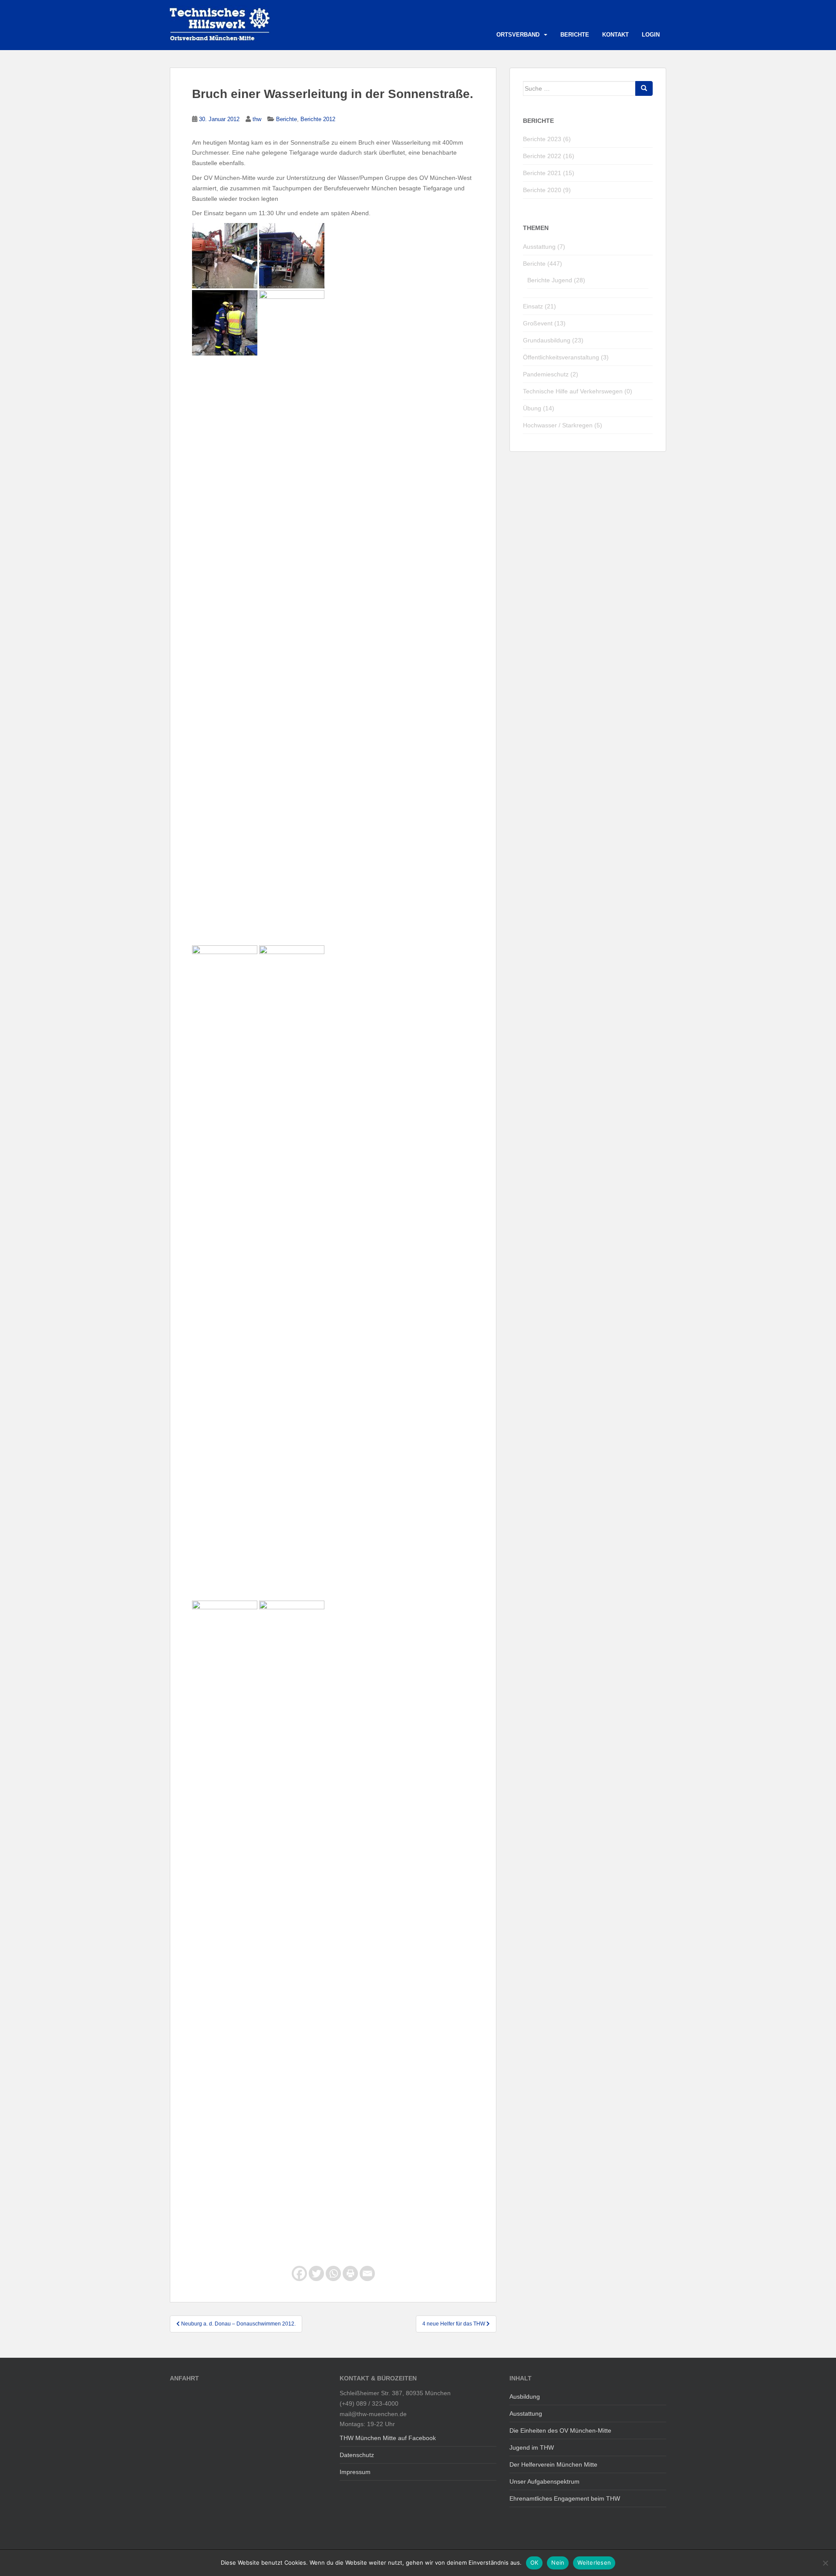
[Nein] (825, 2563)
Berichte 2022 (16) (549, 156)
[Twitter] (316, 2273)
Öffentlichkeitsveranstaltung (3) (566, 357)
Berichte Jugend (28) (556, 280)
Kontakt (615, 35)
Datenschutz (357, 2455)
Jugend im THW (532, 2447)
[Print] (350, 2273)
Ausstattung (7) (544, 247)
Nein (558, 2562)
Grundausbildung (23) (553, 340)
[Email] (367, 2273)
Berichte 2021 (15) (549, 173)
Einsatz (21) (539, 306)
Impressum (355, 2472)
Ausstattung (526, 2414)
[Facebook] (299, 2273)
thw (257, 119)
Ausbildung (525, 2397)
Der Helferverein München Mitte (553, 2464)
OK (534, 2562)
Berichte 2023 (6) (547, 139)
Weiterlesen (594, 2562)
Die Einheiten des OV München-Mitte (560, 2430)
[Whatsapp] (333, 2273)
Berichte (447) (543, 264)
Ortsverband (518, 35)
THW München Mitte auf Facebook (388, 2438)
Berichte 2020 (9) (547, 190)
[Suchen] (644, 88)
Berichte (575, 35)
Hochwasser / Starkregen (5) (563, 425)
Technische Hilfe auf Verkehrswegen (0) (578, 391)
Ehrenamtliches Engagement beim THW (565, 2498)
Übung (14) (539, 408)
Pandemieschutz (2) (551, 374)
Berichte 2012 (318, 119)
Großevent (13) (544, 323)
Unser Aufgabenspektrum (544, 2481)
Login (651, 35)
